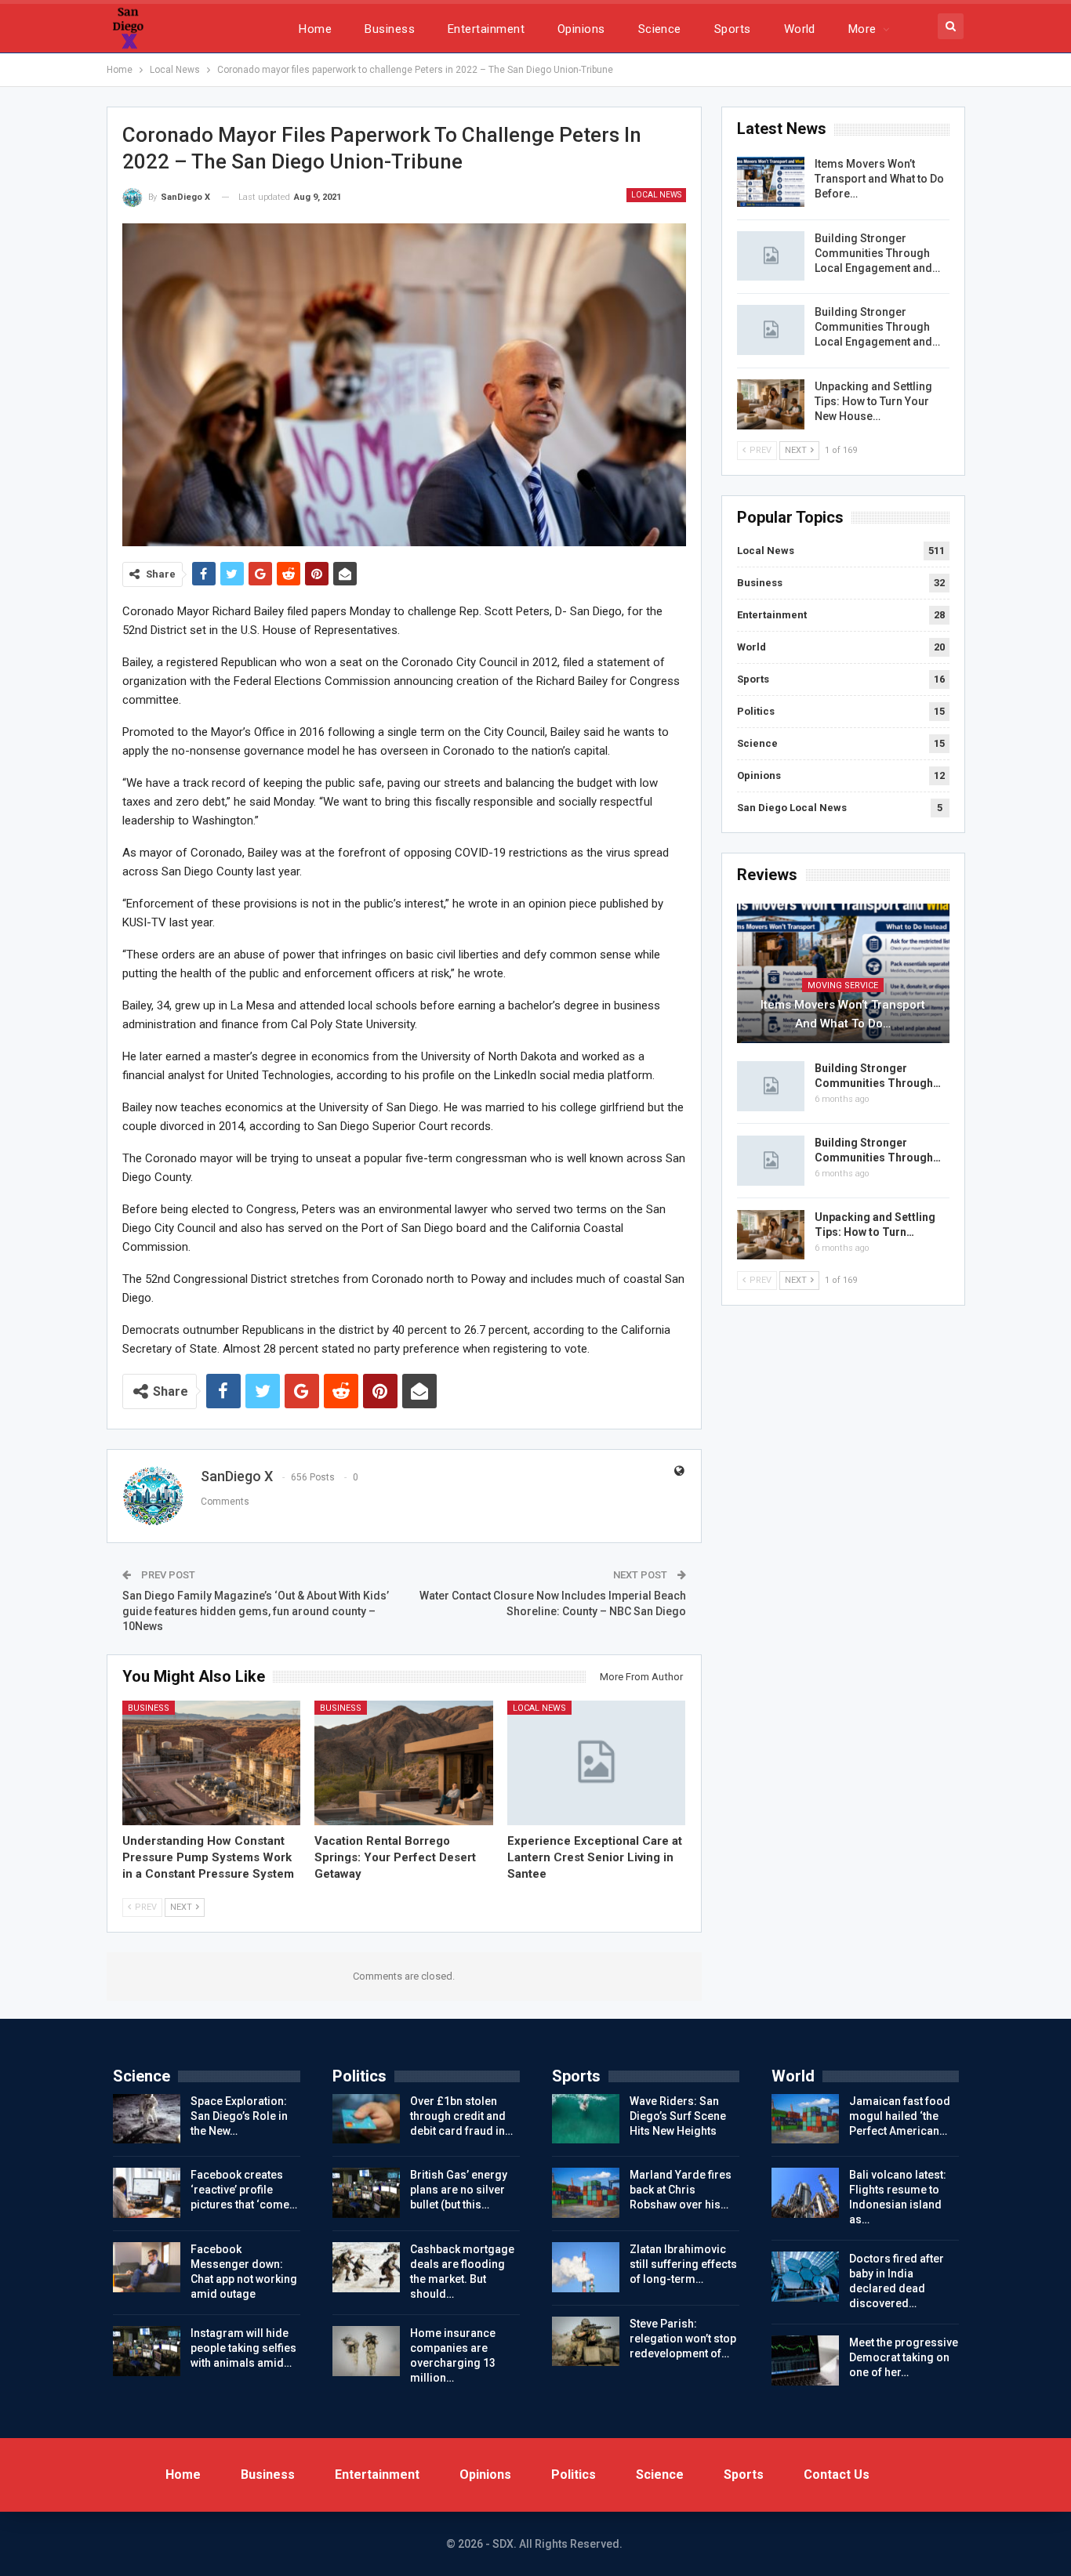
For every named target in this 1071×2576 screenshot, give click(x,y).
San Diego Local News (792, 808)
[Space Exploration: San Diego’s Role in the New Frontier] (147, 2119)
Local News (656, 195)
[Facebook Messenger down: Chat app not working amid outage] (147, 2267)
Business (390, 29)
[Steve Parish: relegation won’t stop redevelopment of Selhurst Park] (586, 2342)
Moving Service (843, 985)
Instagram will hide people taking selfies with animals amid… (243, 2348)
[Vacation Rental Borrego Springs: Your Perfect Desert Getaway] (404, 1763)
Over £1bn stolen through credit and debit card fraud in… (461, 2116)
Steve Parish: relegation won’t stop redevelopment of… (683, 2339)
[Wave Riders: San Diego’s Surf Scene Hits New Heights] (586, 2119)
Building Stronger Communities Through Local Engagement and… (877, 253)
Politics (756, 711)
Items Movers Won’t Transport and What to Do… (843, 1014)
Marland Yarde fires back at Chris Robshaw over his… (681, 2190)
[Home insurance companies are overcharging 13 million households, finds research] (366, 2351)
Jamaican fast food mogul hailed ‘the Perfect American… (900, 2116)
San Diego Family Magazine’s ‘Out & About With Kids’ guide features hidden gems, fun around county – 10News (256, 1611)
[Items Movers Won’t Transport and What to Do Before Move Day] (771, 182)
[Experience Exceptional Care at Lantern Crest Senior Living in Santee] (597, 1763)
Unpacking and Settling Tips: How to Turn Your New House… (873, 401)
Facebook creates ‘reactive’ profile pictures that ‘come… (244, 2190)
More (862, 29)
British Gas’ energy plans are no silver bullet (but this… (459, 2190)
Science (660, 29)
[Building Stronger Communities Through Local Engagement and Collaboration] (771, 256)
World (800, 29)
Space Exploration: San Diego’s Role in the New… (239, 2116)
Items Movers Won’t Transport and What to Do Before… (879, 179)
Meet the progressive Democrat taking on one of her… (904, 2357)
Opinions (581, 29)
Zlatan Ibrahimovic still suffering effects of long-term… (683, 2264)
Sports (733, 29)
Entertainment (486, 29)
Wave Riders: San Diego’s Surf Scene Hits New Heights (678, 2116)
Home (315, 29)
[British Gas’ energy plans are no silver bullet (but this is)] (366, 2193)
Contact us (837, 2475)
